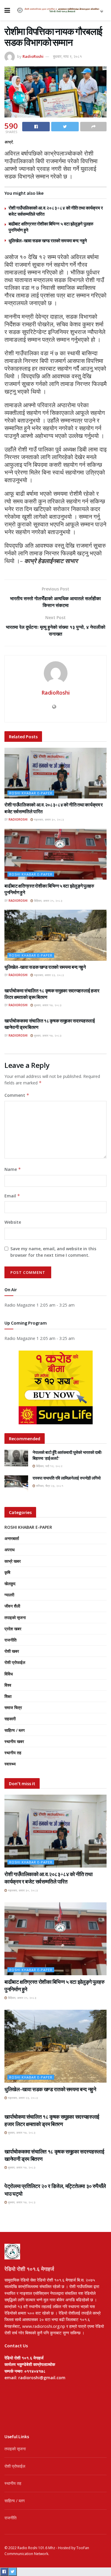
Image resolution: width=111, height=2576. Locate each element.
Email (12, 1196)
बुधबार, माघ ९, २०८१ (67, 56)
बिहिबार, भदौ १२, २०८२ (49, 1466)
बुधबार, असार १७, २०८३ (47, 1005)
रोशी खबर (12, 1651)
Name (13, 1169)
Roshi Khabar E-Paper (31, 793)
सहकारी (10, 1719)
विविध (9, 1674)
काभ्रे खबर (13, 1561)
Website (13, 1222)
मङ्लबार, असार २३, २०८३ (49, 975)
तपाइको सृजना (15, 1617)
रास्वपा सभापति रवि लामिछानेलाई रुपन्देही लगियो (67, 1478)
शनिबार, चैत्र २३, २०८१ (49, 1486)
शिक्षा (8, 1696)
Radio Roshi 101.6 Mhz (36, 2548)
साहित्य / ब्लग (15, 1730)
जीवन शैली (12, 1606)
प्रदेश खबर (13, 1629)
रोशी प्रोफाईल (15, 1662)
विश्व (8, 1685)
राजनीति (11, 1640)
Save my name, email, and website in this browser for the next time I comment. (53, 1252)
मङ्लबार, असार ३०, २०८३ (49, 819)
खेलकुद (10, 1584)
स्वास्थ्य (10, 1764)
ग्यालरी (9, 1595)
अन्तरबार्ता (12, 1538)
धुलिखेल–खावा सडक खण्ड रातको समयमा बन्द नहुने (48, 241)
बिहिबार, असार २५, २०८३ (48, 901)
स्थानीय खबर (14, 1741)
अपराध (9, 1550)
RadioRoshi (33, 56)
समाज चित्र (13, 1707)
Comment (17, 1095)
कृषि (7, 1572)
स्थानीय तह (13, 1753)
